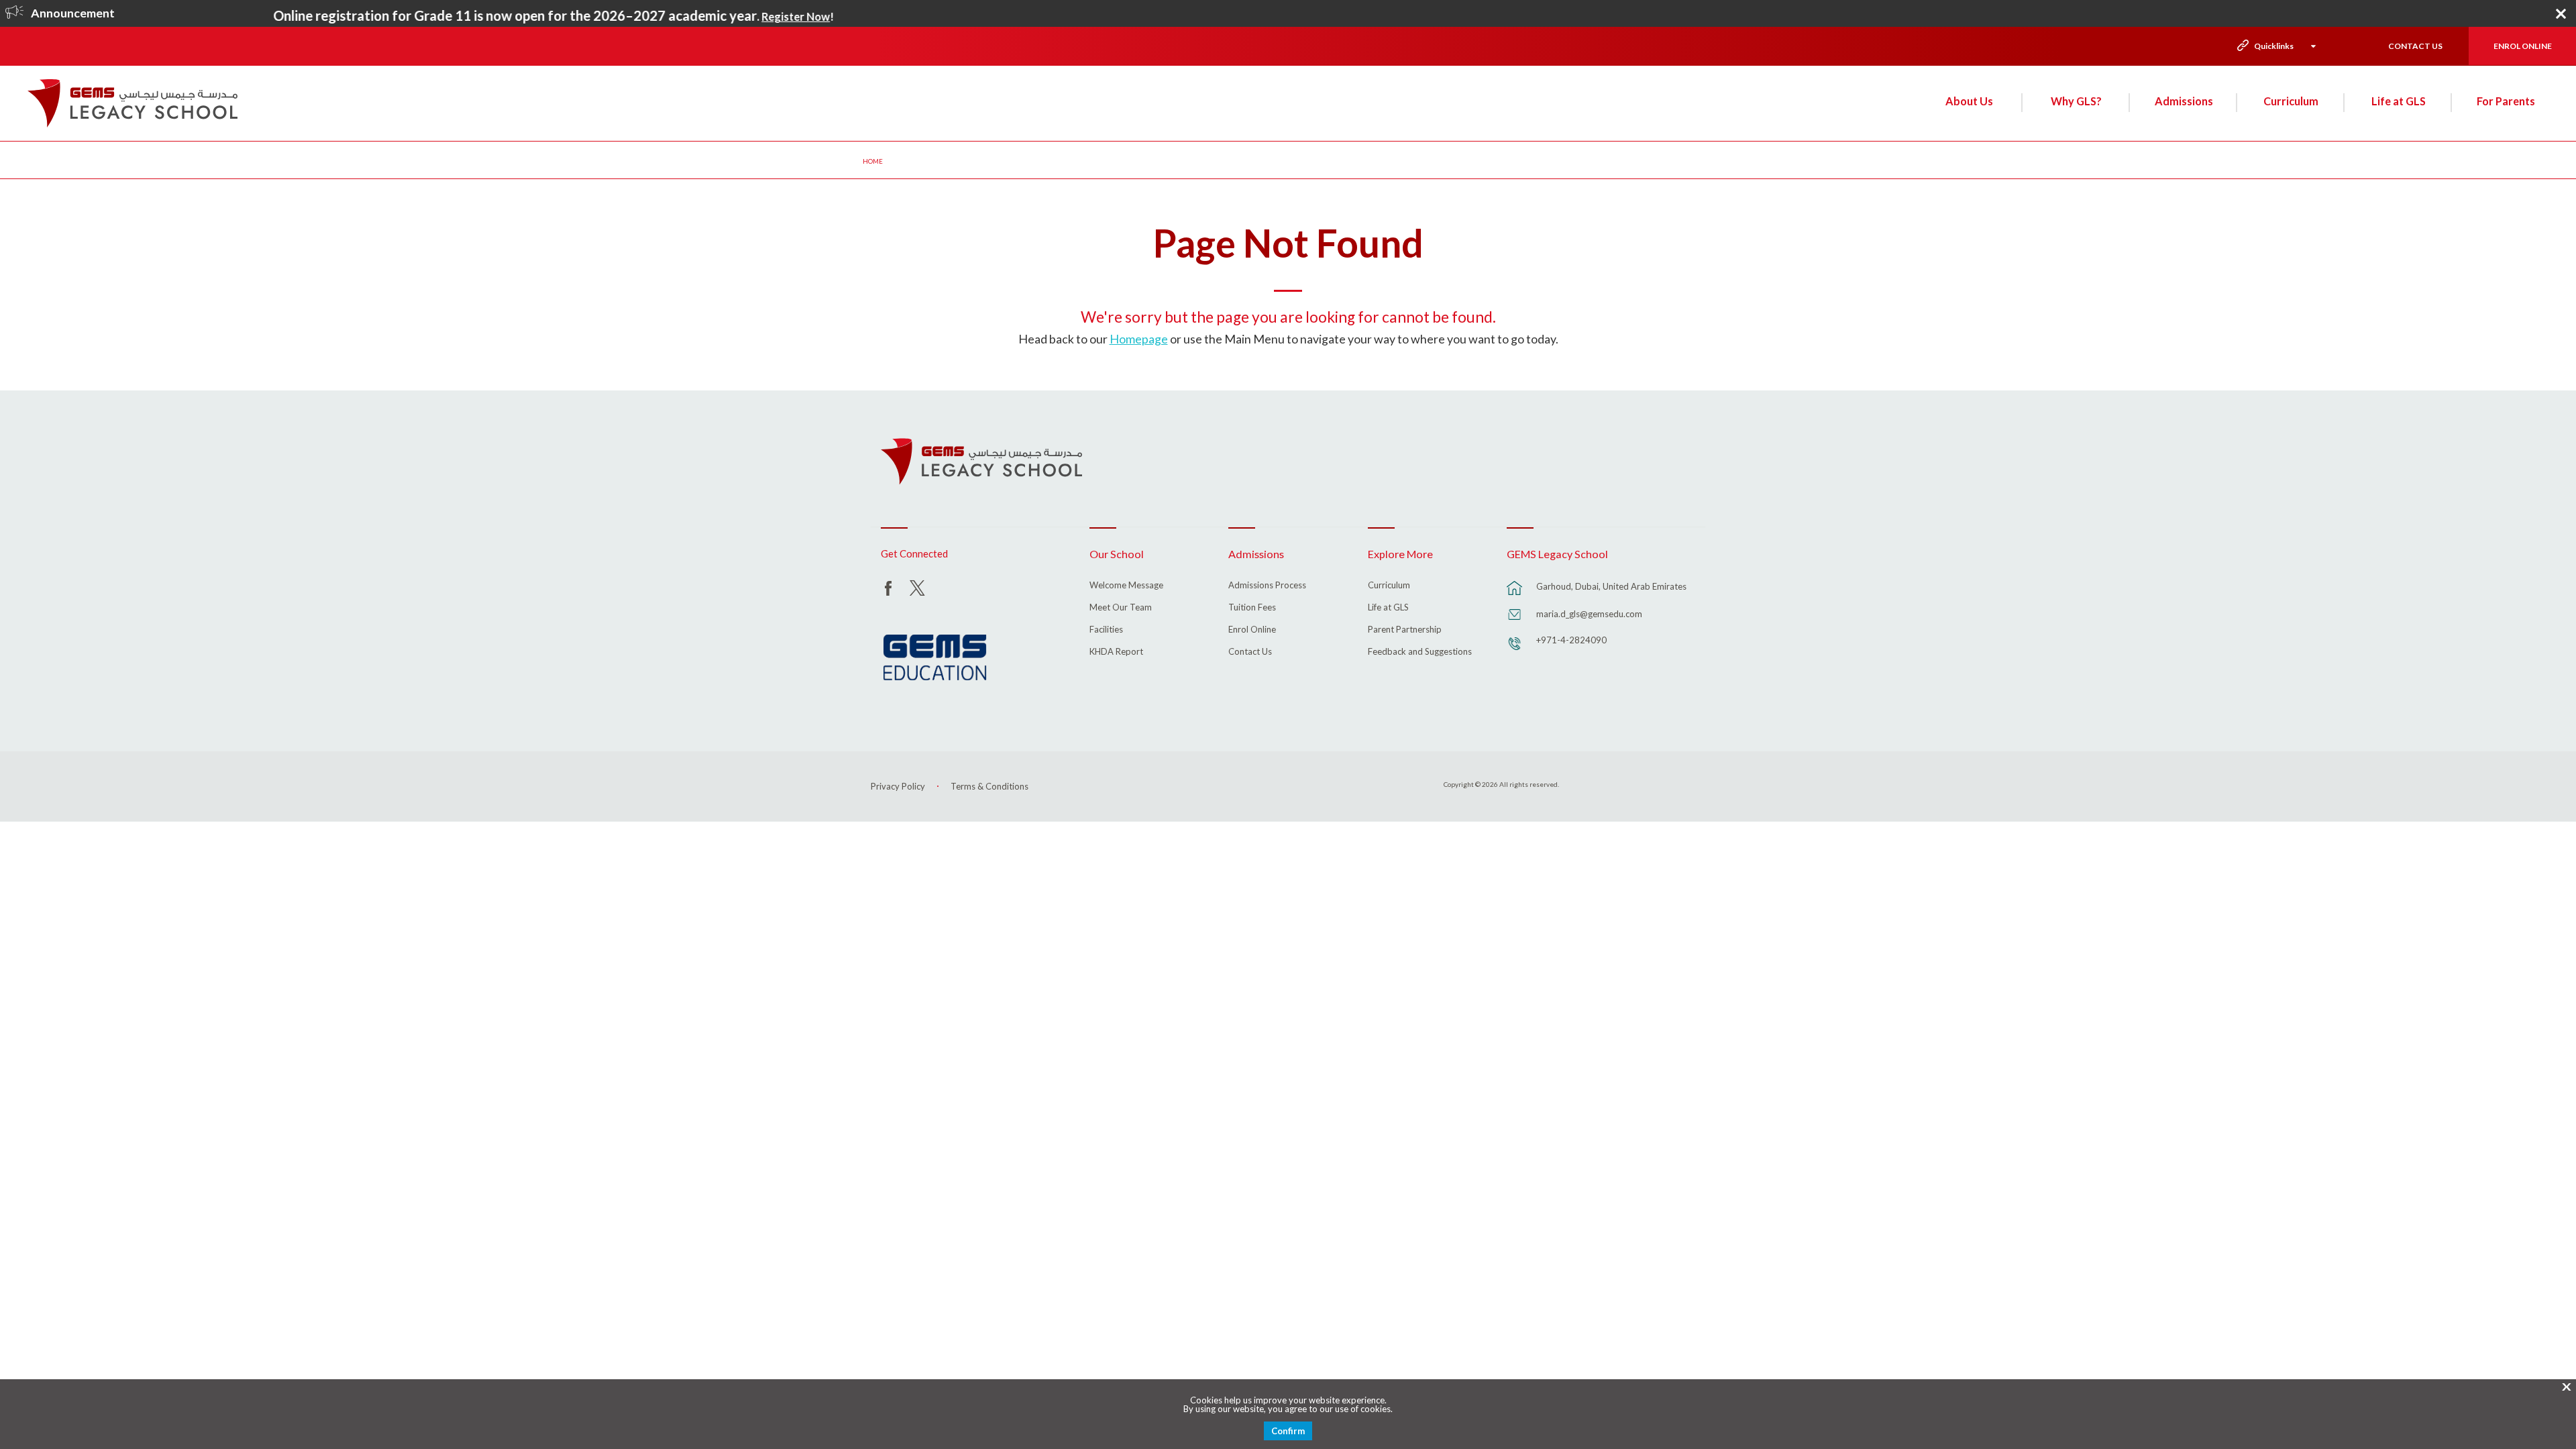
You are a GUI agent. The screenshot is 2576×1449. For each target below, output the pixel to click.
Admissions (2184, 101)
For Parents (2506, 101)
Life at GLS (2399, 101)
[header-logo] (132, 103)
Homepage (1139, 339)
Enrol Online (1252, 630)
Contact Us (1250, 652)
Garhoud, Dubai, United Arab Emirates (1611, 586)
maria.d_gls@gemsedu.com (1589, 614)
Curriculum (2291, 101)
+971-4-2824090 (1571, 640)
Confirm (1288, 1431)
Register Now (747, 17)
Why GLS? (2076, 101)
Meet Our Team (1121, 608)
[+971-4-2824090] (1515, 650)
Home (873, 161)
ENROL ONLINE (2523, 46)
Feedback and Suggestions (1420, 652)
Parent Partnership (1405, 630)
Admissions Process (1267, 586)
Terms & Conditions (989, 786)
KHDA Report (1116, 652)
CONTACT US (2415, 46)
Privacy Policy (898, 786)
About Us (1969, 101)
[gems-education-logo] (935, 658)
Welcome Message (1126, 586)
